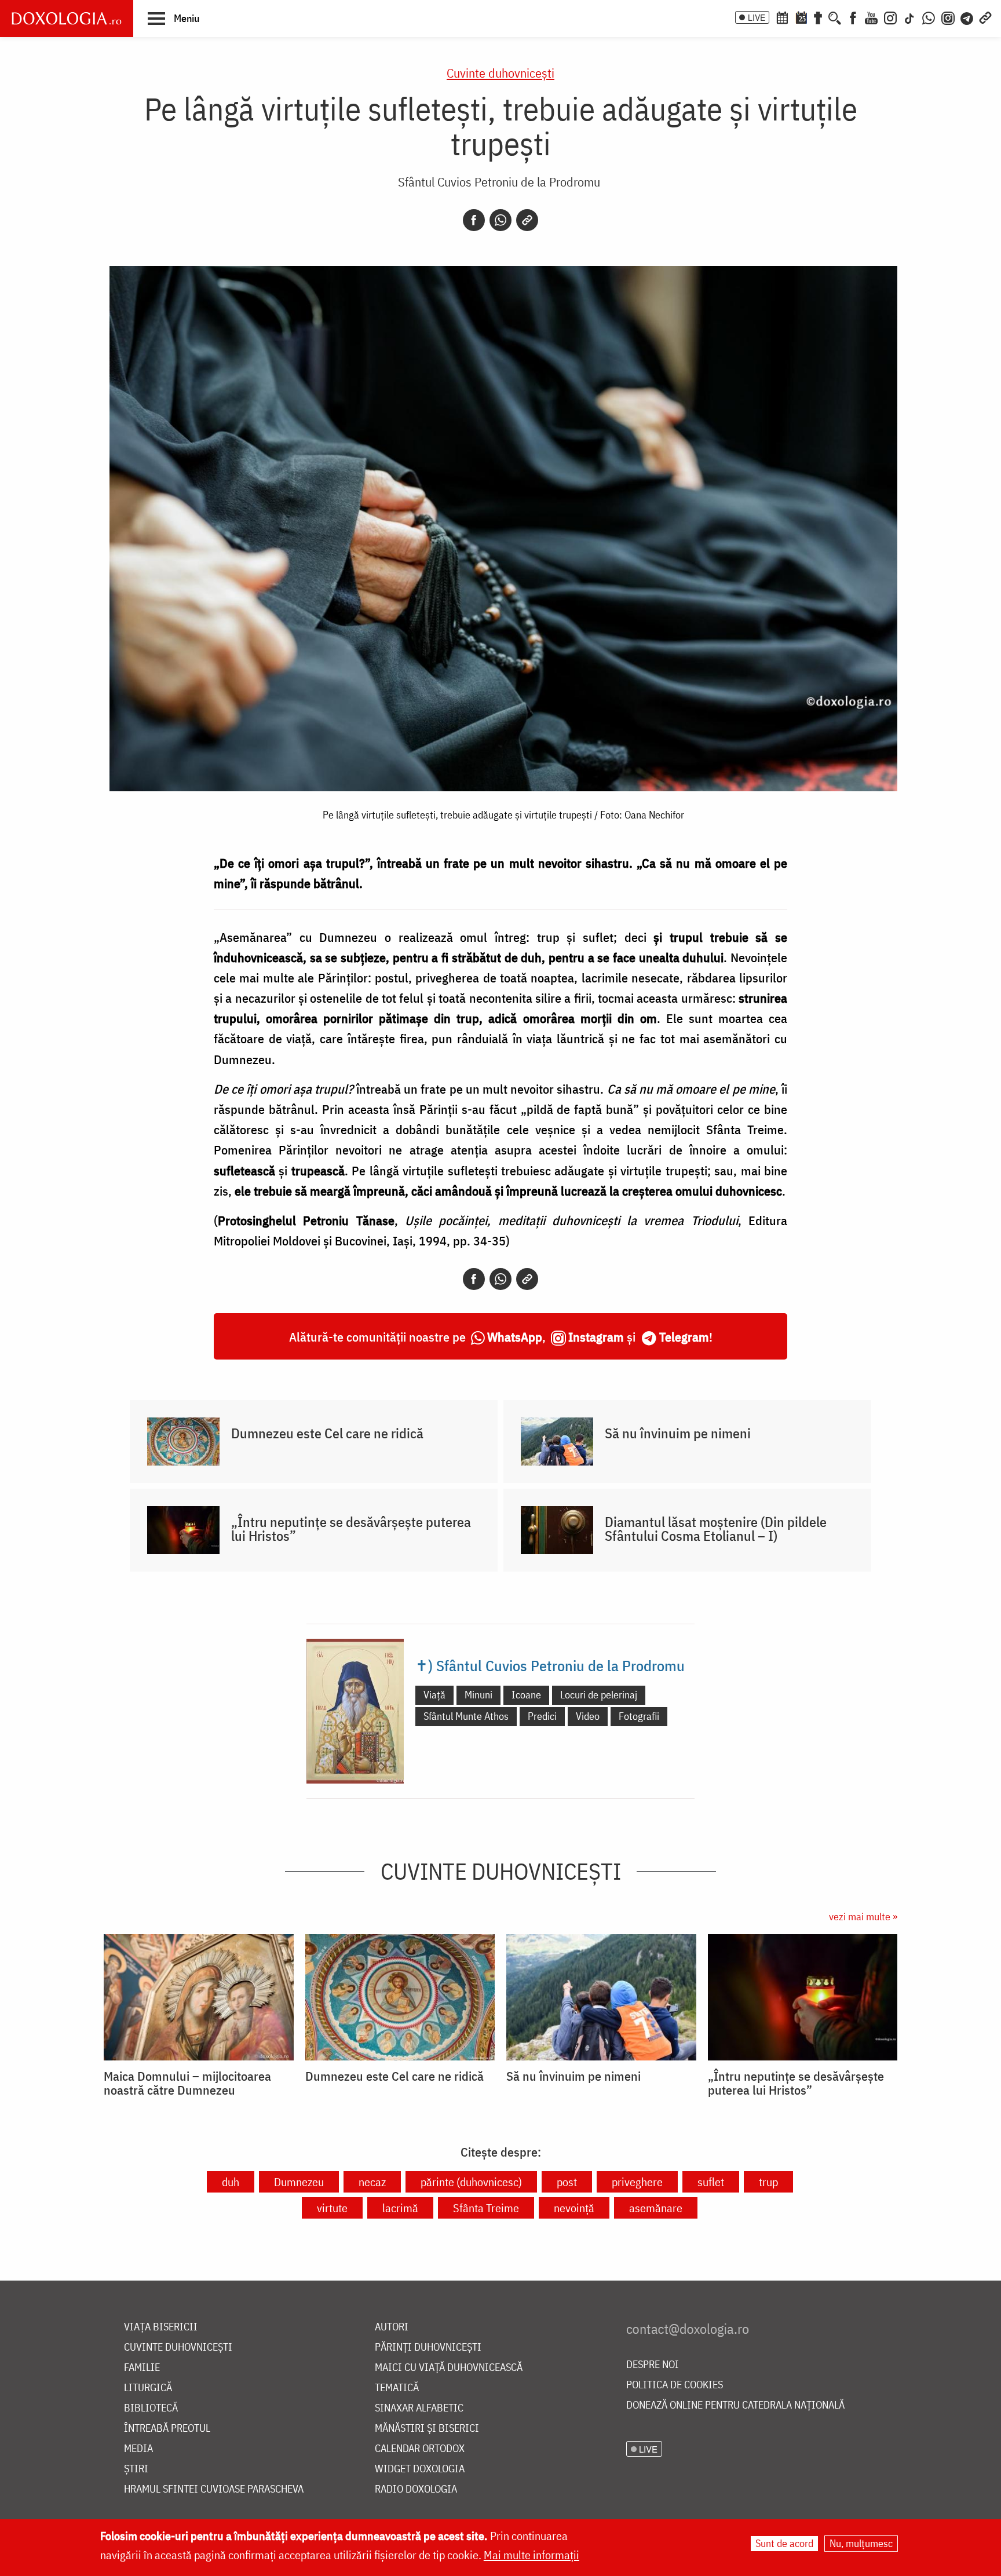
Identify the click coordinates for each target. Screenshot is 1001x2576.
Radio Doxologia (416, 2489)
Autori (392, 2327)
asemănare (656, 2208)
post (567, 2182)
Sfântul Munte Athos (466, 1716)
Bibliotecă (151, 2408)
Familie (142, 2368)
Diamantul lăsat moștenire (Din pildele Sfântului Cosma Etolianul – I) (716, 1529)
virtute (332, 2208)
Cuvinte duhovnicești (500, 73)
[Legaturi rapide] (985, 17)
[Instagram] (890, 17)
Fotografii (639, 1716)
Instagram (596, 1337)
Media (138, 2449)
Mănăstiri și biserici (427, 2429)
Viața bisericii (161, 2327)
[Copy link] (527, 220)
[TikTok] (909, 17)
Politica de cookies (675, 2385)
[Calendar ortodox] (782, 17)
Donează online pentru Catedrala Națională (735, 2405)
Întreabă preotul (167, 2429)
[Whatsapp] (500, 220)
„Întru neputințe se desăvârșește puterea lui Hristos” (351, 1529)
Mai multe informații (531, 2555)
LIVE (757, 17)
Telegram (684, 1337)
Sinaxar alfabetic (419, 2408)
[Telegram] (967, 17)
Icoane (526, 1695)
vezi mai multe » (863, 1917)
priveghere (637, 2182)
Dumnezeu (299, 2182)
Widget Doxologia (420, 2469)
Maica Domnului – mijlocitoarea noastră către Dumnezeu (187, 2083)
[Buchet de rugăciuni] (818, 17)
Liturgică (148, 2388)
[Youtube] (871, 17)
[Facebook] (853, 17)
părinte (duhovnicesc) (471, 2182)
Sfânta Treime (486, 2208)
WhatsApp (515, 1337)
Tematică (397, 2388)
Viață (434, 1695)
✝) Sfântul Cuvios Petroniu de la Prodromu (550, 1665)
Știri (136, 2469)
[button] (173, 18)
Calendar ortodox (420, 2449)
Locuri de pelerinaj (599, 1695)
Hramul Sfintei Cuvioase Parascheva (214, 2489)
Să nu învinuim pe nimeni (678, 1433)
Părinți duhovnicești (428, 2347)
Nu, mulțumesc (861, 2543)
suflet (711, 2182)
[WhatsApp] (929, 17)
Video (588, 1716)
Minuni (478, 1695)
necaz (372, 2182)
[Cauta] (835, 17)
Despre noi (653, 2365)
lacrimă (400, 2208)
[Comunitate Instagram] (948, 17)
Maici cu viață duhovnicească (449, 2368)
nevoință (574, 2208)
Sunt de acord (784, 2543)
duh (231, 2182)
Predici (542, 1716)
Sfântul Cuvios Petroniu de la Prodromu (499, 182)
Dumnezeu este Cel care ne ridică (327, 1433)
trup (768, 2182)
